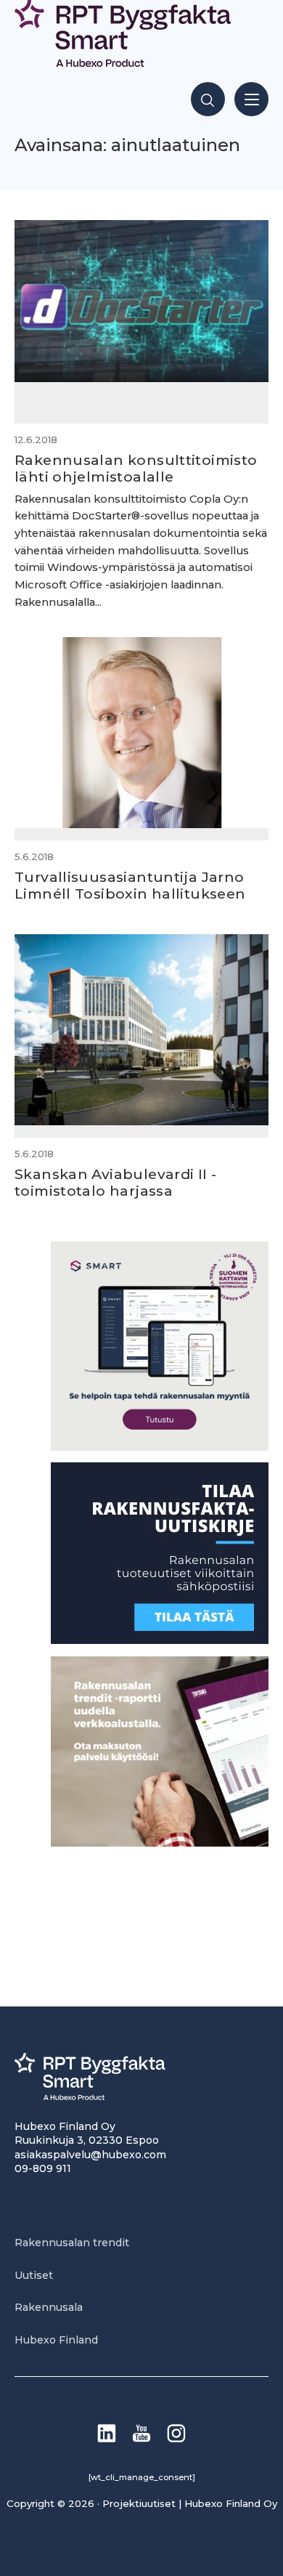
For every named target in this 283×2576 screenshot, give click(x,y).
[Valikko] (251, 99)
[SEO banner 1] (160, 1447)
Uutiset (34, 2275)
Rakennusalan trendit (72, 2243)
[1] (160, 1640)
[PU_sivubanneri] (160, 1843)
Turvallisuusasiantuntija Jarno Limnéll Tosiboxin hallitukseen (130, 885)
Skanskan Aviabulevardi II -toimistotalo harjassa (115, 1182)
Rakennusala (49, 2307)
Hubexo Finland (56, 2340)
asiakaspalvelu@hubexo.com (90, 2155)
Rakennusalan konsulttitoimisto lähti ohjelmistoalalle (136, 468)
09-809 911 (43, 2168)
